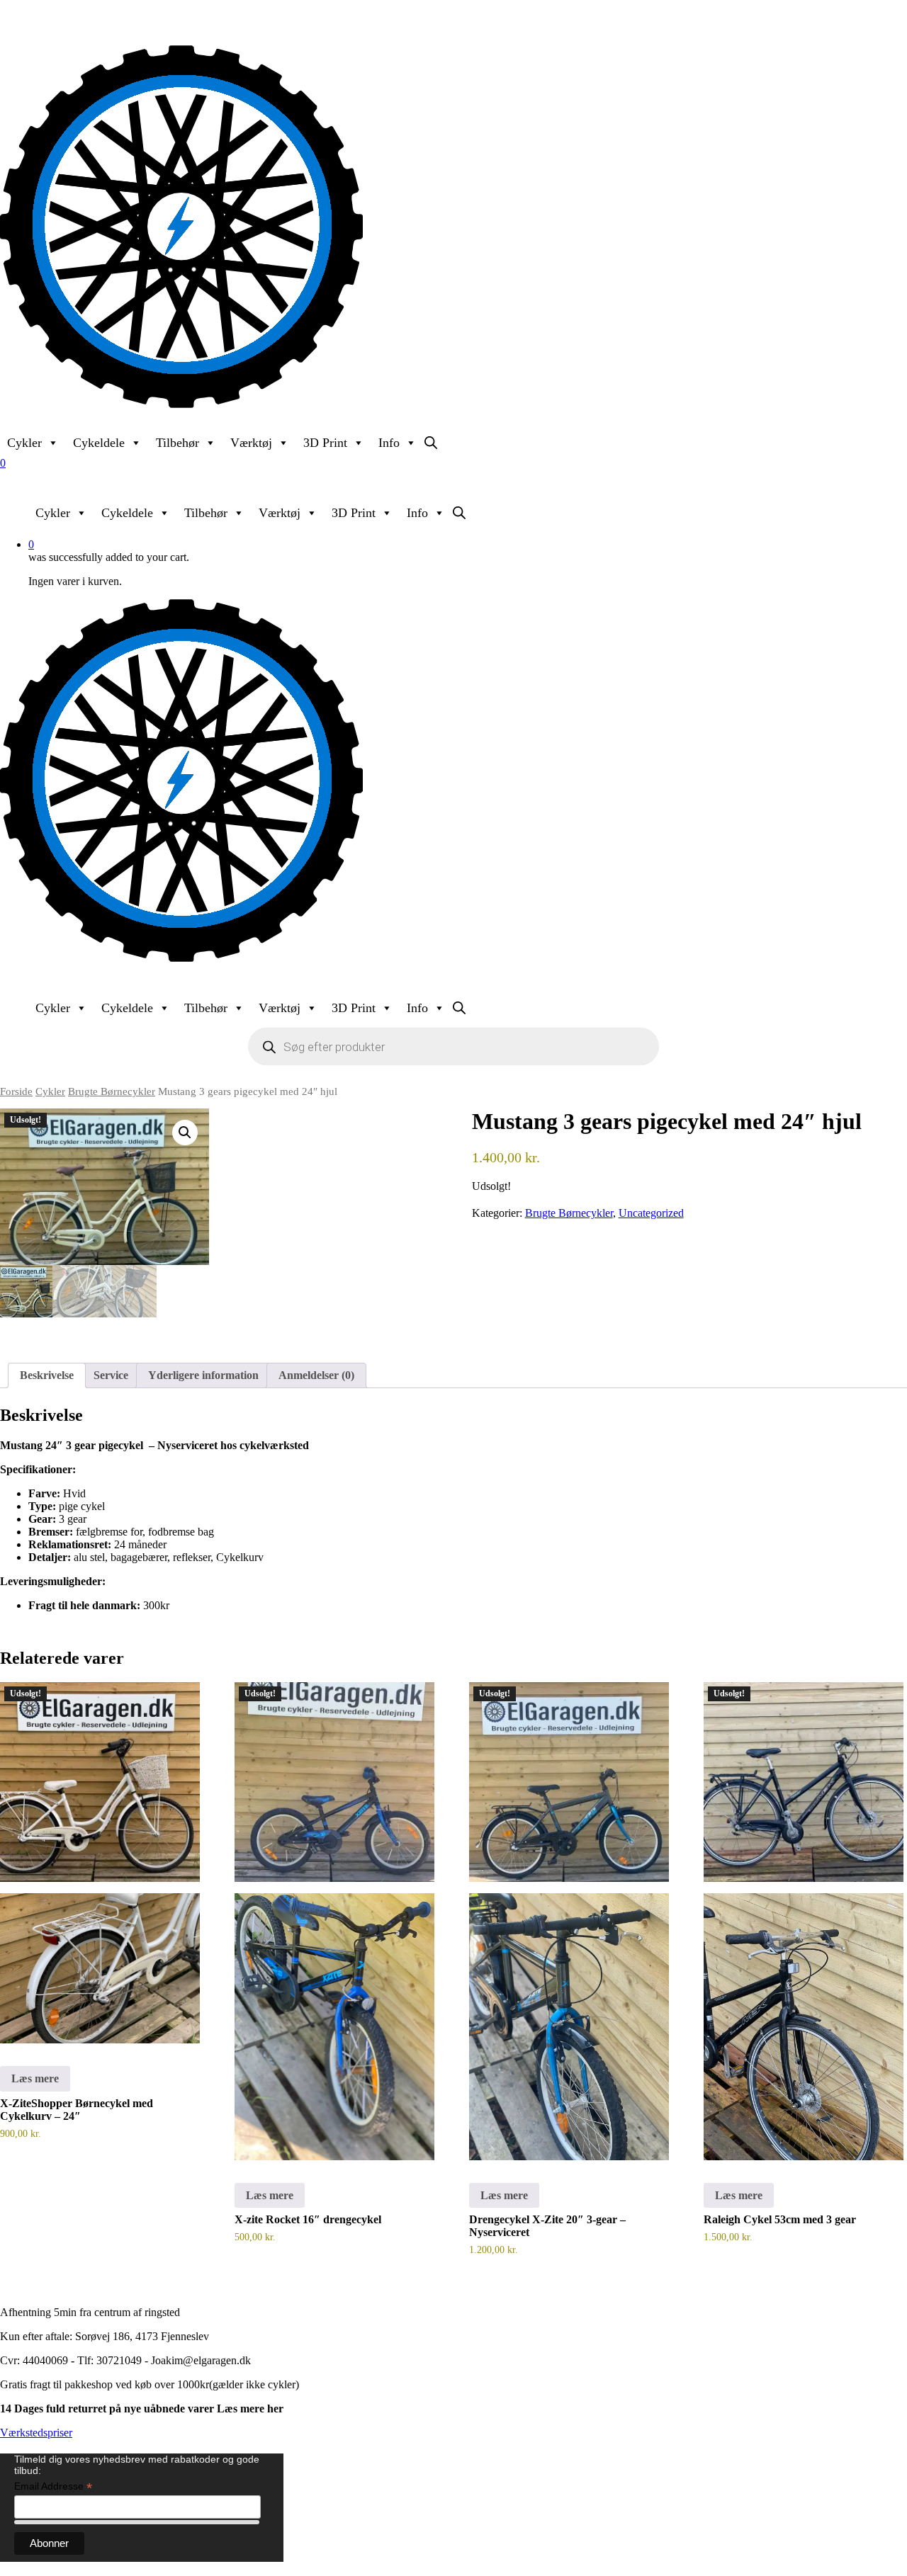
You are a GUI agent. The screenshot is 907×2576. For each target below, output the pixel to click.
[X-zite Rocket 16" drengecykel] (334, 1921)
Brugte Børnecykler (112, 1091)
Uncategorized (651, 1213)
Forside (16, 1091)
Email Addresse (53, 2486)
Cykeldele (99, 443)
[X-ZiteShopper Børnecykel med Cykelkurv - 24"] (100, 1863)
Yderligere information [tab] (203, 1375)
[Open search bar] (431, 443)
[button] (185, 1133)
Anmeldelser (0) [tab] (316, 1375)
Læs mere (35, 2078)
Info (389, 443)
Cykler (24, 443)
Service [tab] (111, 1375)
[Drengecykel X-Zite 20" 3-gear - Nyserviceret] (569, 1921)
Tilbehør (178, 443)
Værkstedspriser (36, 2433)
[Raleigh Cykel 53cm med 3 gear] (804, 1921)
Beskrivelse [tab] (47, 1375)
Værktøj (251, 443)
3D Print (325, 443)
